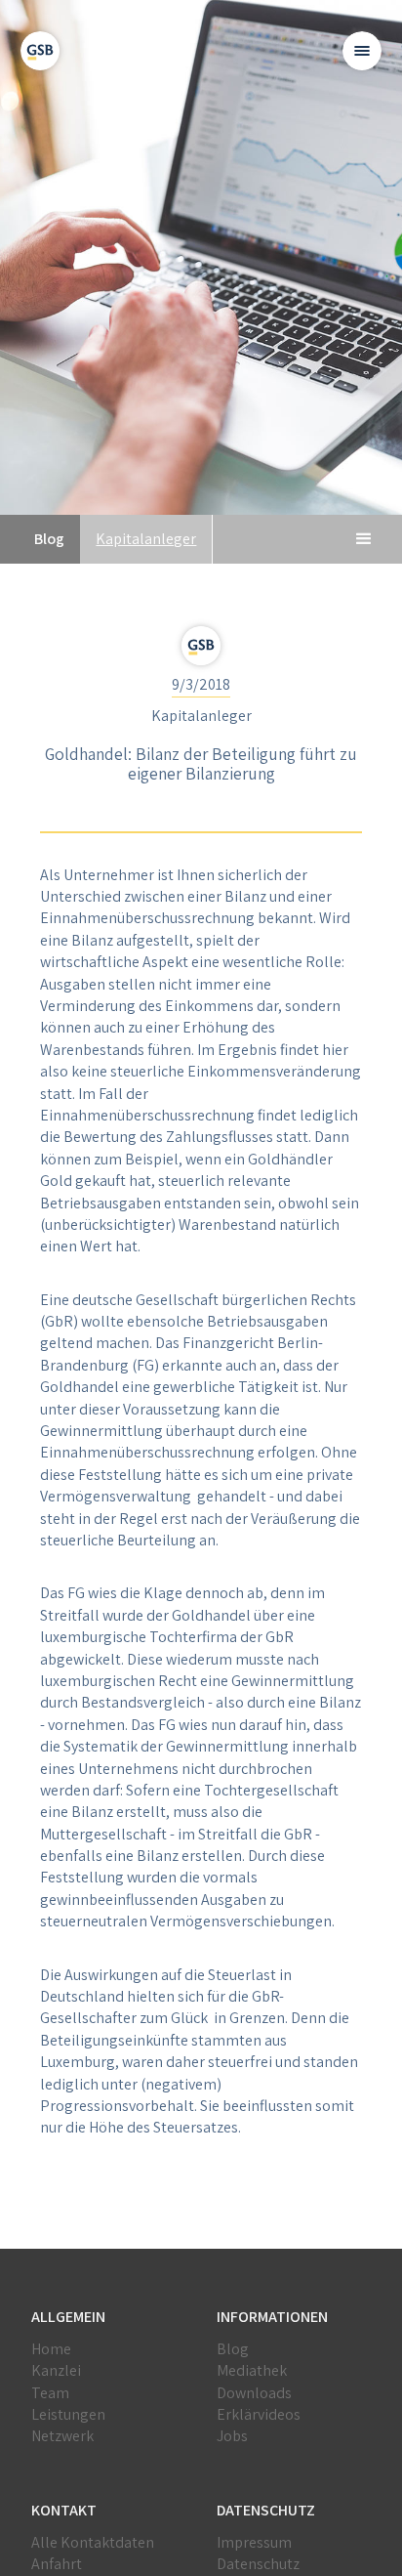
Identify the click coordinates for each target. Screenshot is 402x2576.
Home (51, 2349)
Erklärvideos (259, 2414)
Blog (233, 2349)
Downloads (254, 2393)
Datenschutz (258, 2564)
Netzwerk (62, 2436)
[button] (362, 51)
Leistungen (68, 2414)
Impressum (254, 2542)
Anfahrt (57, 2564)
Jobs (232, 2436)
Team (50, 2393)
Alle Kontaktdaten (93, 2542)
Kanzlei (56, 2370)
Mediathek (252, 2370)
